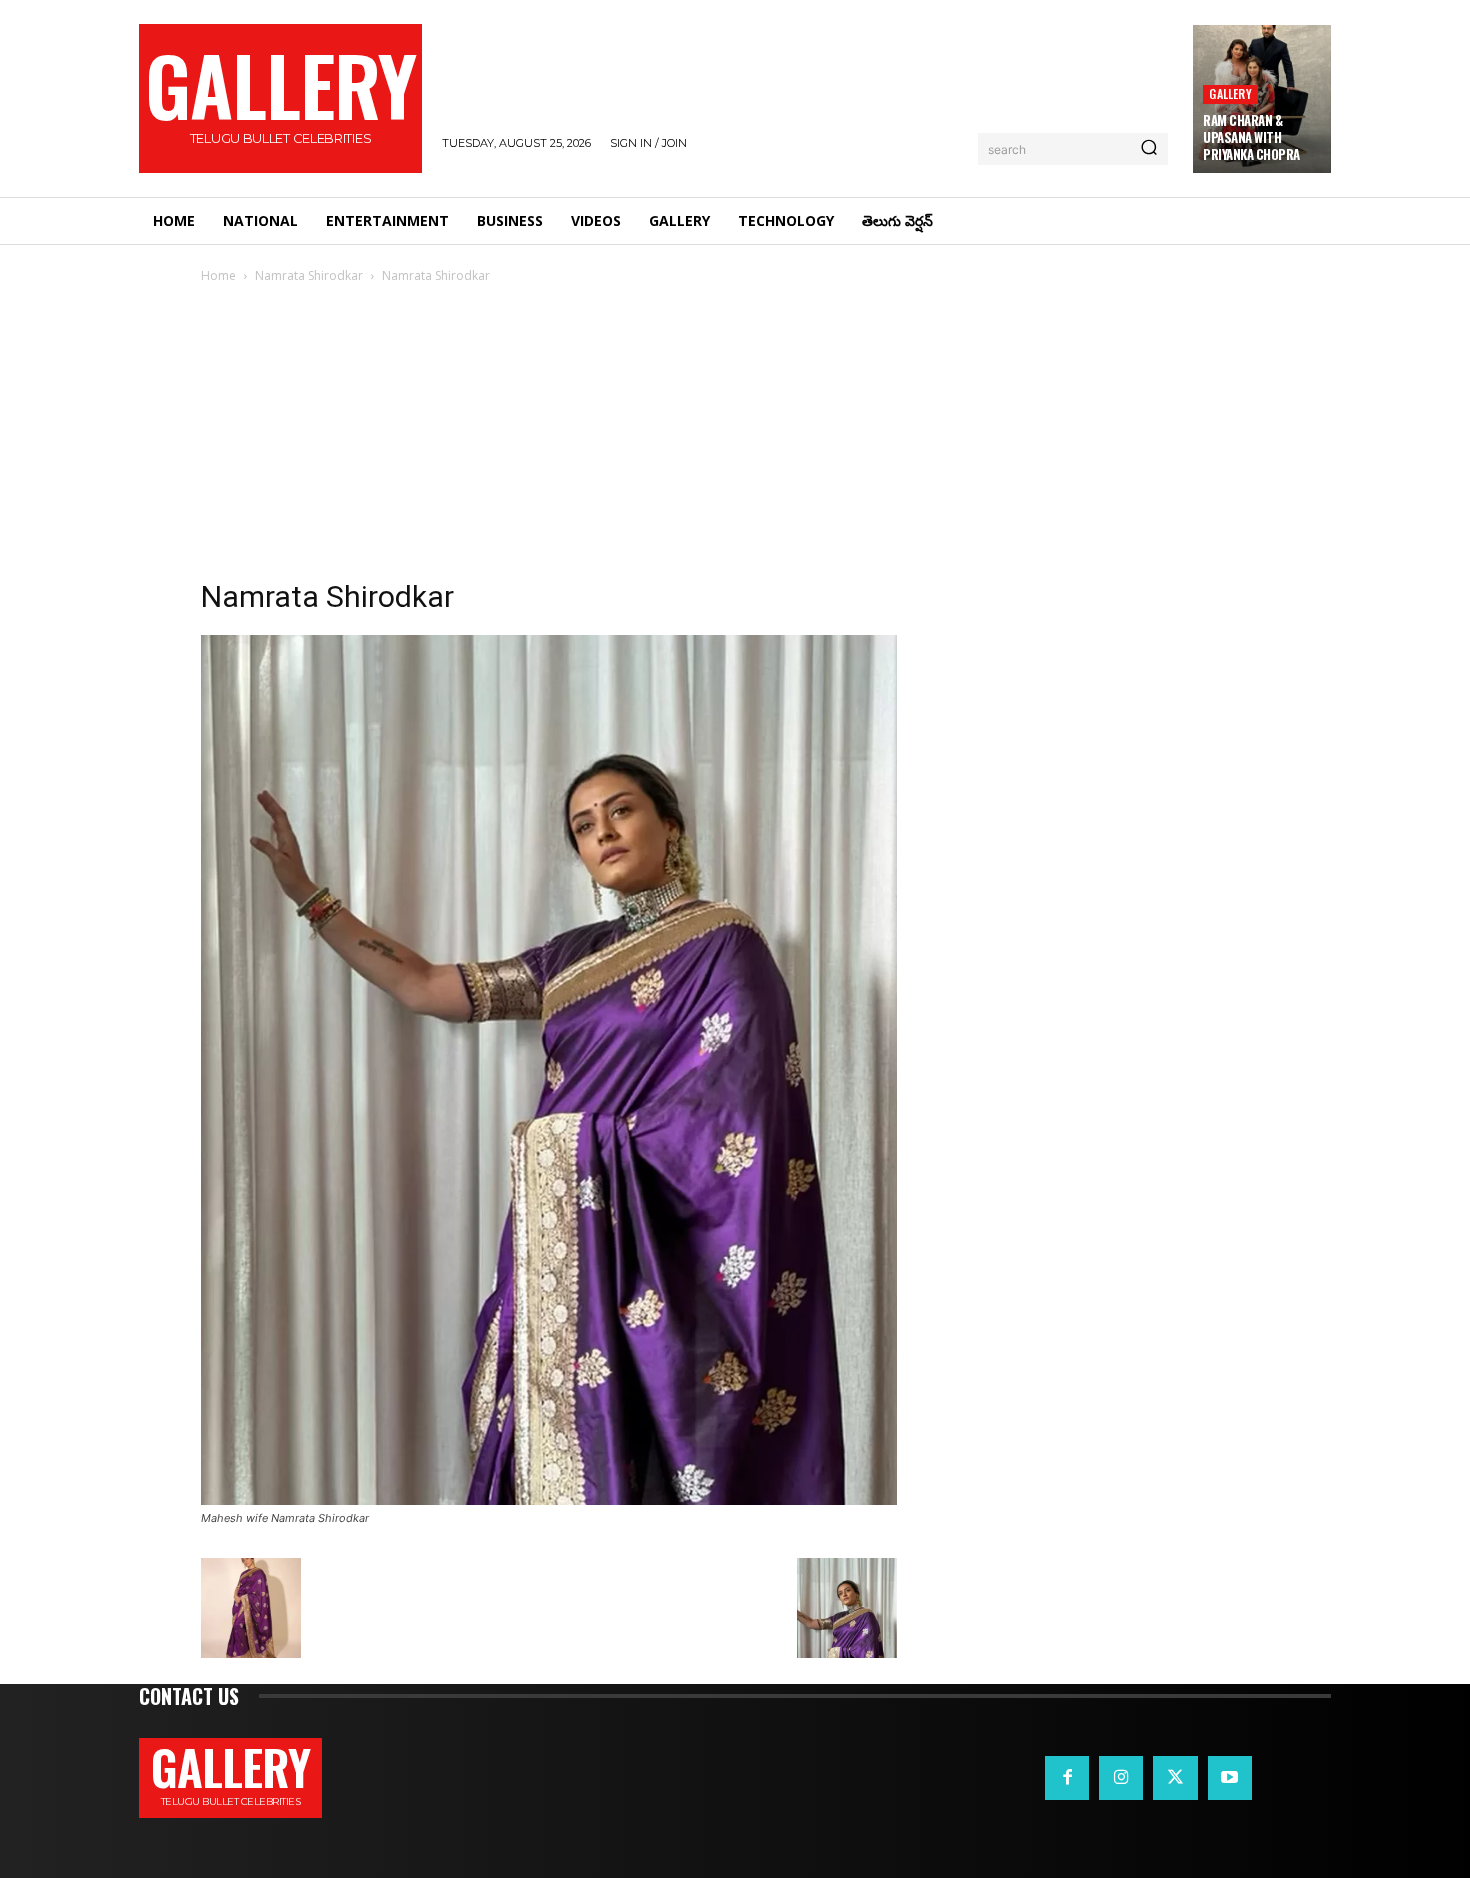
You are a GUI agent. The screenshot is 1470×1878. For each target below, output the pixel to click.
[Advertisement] (735, 437)
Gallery (1230, 93)
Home (218, 275)
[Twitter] (1175, 1778)
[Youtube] (1230, 1778)
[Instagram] (1121, 1778)
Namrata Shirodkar (309, 275)
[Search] (1149, 149)
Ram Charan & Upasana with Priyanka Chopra (1251, 137)
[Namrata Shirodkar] (549, 1499)
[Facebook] (1067, 1778)
